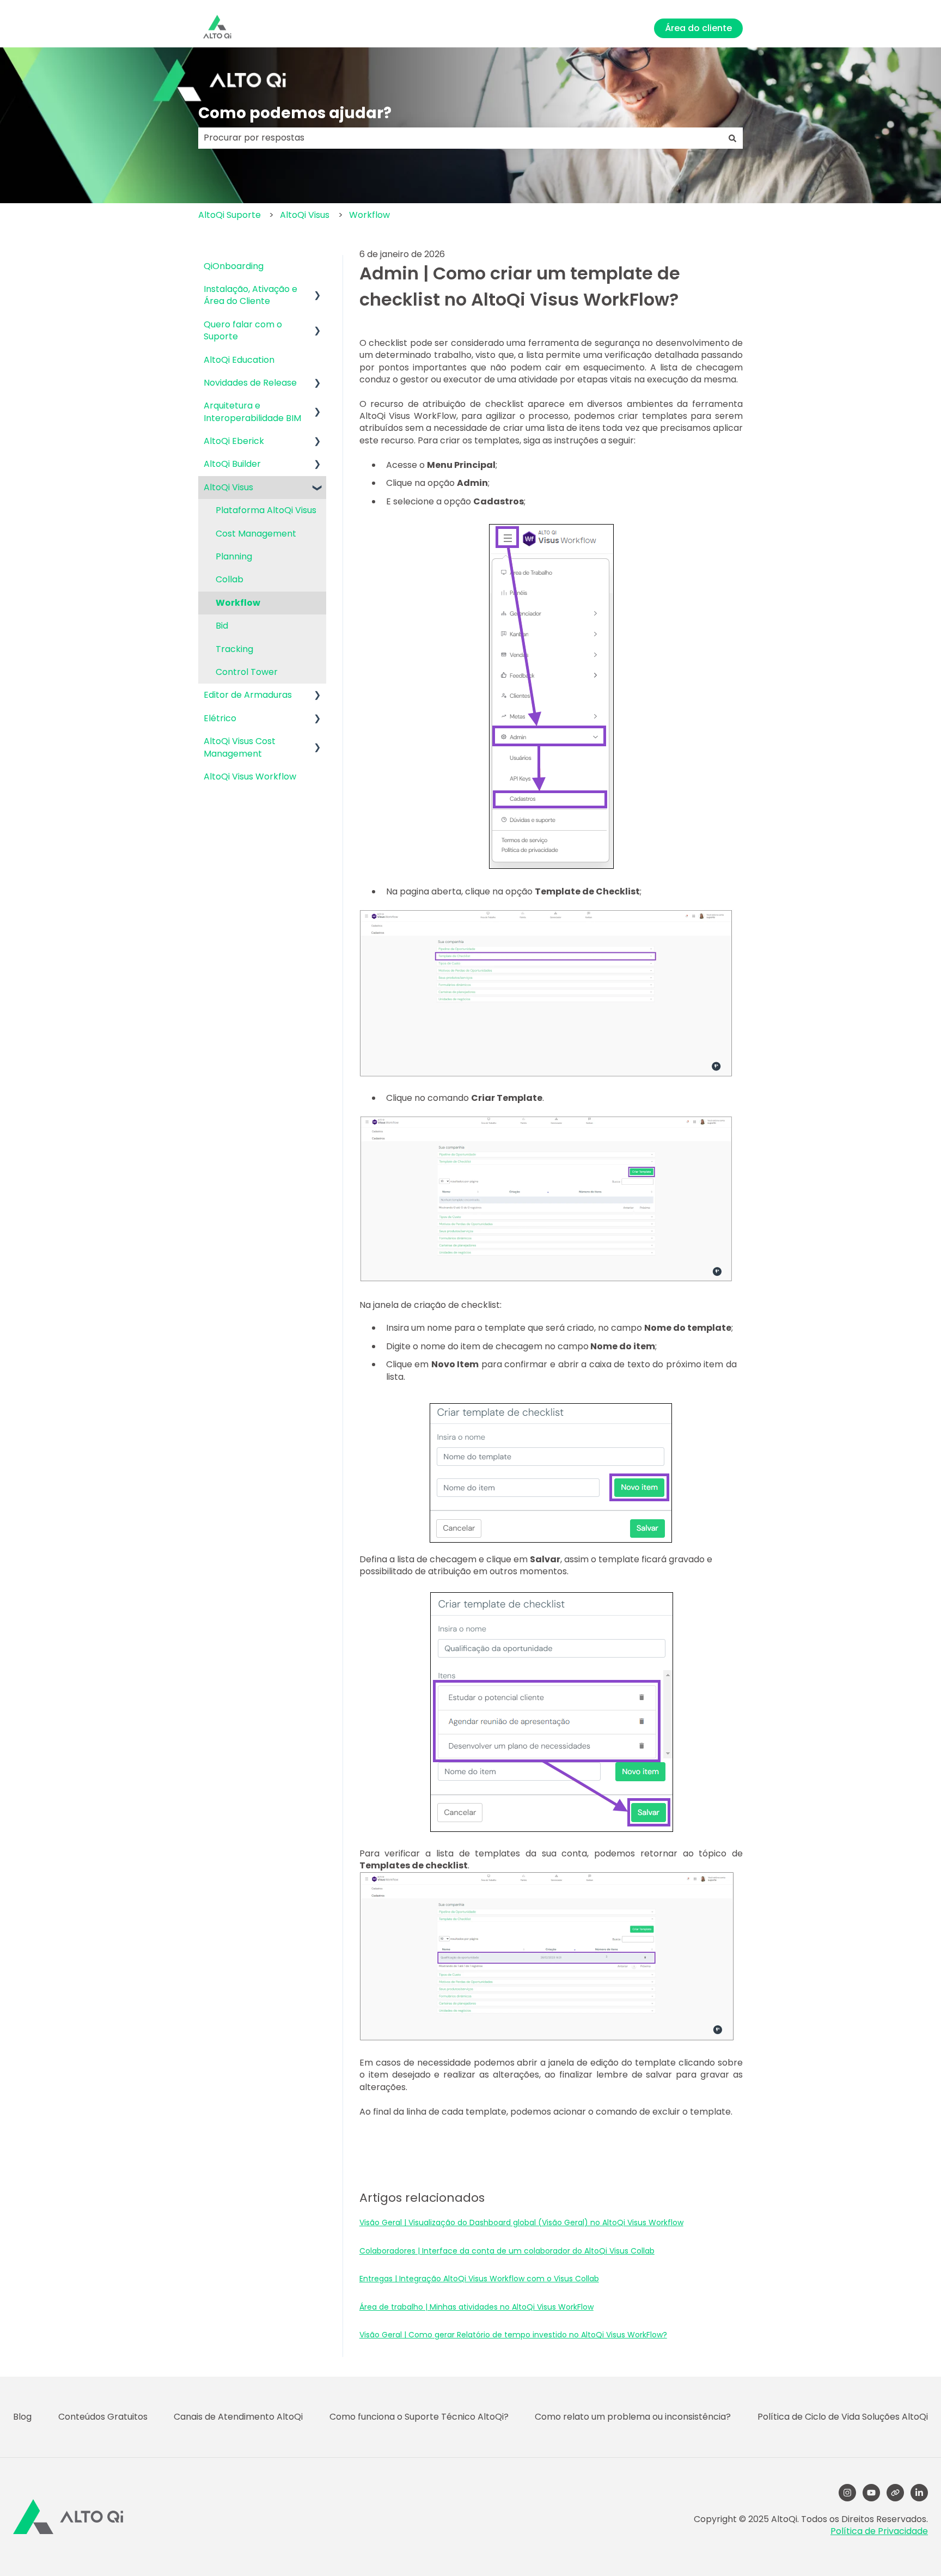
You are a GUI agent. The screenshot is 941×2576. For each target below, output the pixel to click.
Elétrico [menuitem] (220, 718)
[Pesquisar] (732, 138)
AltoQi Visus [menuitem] (228, 487)
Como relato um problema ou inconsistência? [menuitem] (633, 2417)
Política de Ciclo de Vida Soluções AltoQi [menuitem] (843, 2417)
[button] (317, 290)
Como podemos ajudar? (295, 113)
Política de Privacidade (879, 2531)
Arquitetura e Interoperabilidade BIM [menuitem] (252, 412)
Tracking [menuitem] (234, 649)
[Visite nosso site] (895, 2493)
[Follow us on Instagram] (847, 2493)
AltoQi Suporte (230, 215)
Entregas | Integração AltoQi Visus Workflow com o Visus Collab (479, 2279)
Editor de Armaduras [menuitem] (248, 695)
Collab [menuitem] (230, 579)
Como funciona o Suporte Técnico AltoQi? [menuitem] (419, 2417)
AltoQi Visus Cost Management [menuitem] (240, 747)
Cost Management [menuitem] (256, 534)
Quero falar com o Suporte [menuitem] (243, 330)
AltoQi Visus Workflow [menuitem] (250, 777)
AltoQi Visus (305, 215)
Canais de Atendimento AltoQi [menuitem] (238, 2417)
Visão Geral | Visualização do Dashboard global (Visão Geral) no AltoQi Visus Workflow (521, 2222)
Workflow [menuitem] (238, 603)
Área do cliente (698, 28)
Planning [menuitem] (234, 556)
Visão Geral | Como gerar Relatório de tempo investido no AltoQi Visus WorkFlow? (513, 2335)
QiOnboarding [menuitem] (234, 266)
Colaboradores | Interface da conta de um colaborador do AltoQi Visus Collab (507, 2251)
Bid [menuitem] (222, 626)
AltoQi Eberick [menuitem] (234, 441)
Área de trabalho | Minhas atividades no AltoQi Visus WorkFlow (476, 2307)
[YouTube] (871, 2493)
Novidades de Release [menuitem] (250, 383)
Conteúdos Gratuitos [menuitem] (103, 2417)
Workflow (369, 215)
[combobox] (460, 138)
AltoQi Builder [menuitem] (232, 464)
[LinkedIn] (919, 2493)
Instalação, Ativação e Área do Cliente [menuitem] (250, 295)
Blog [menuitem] (22, 2417)
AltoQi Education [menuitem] (239, 360)
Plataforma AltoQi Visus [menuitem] (266, 510)
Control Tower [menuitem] (247, 672)
